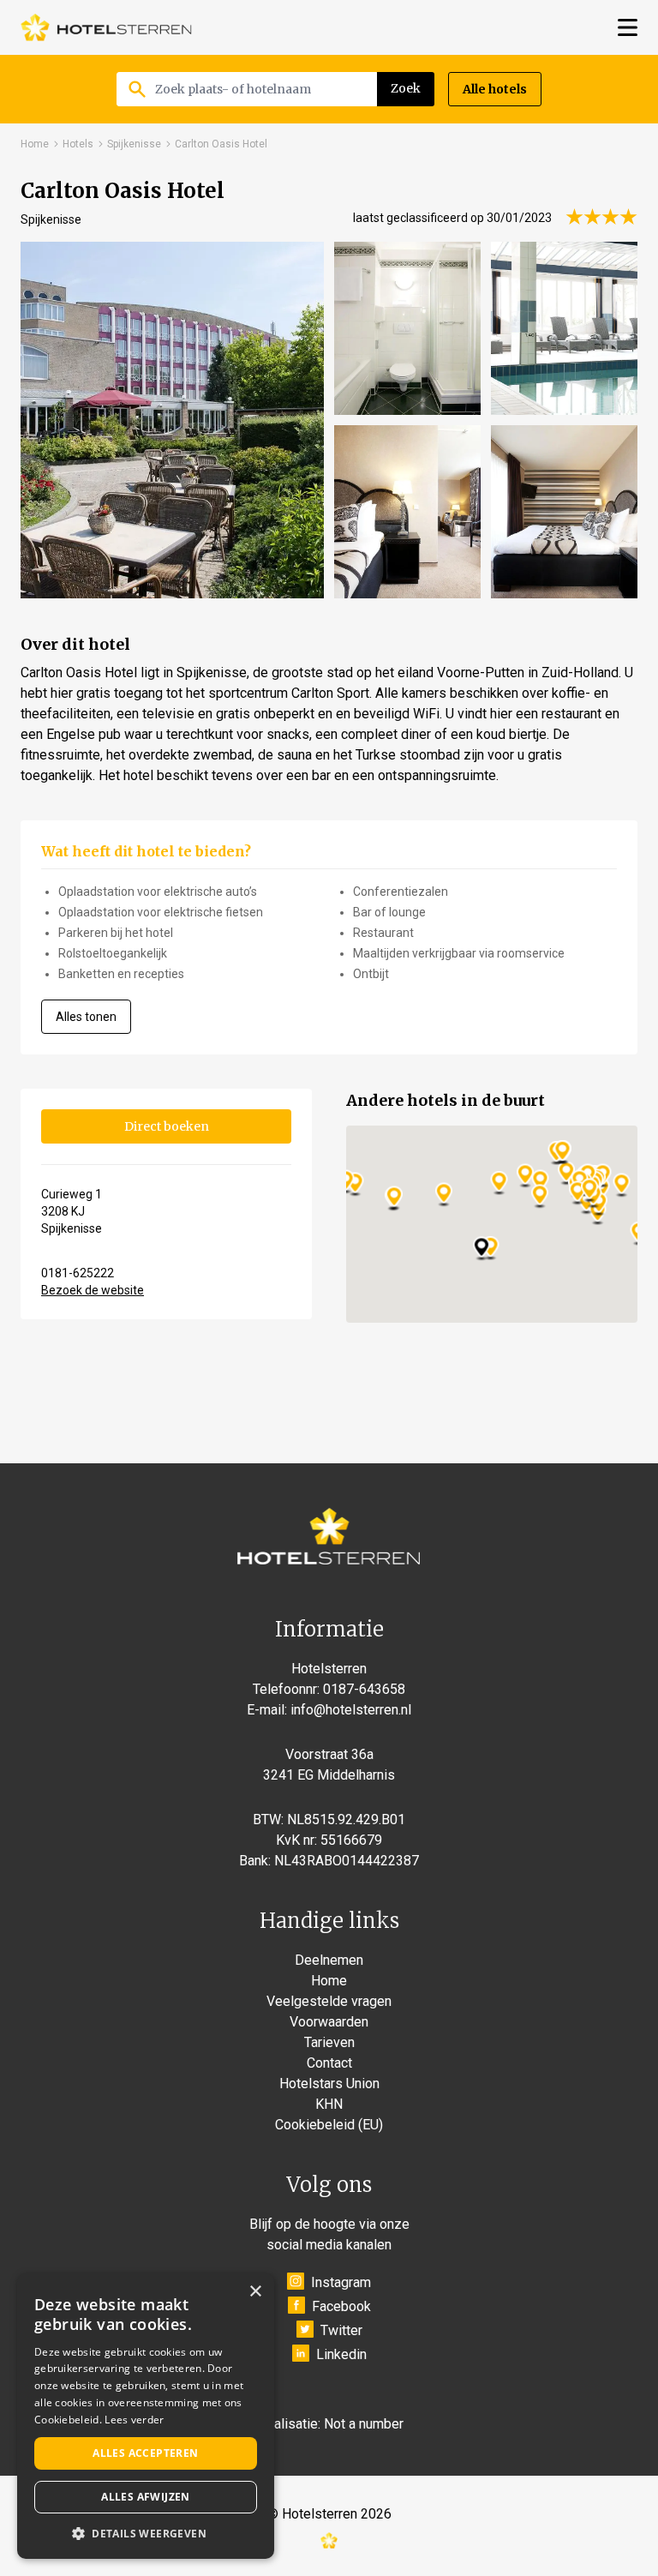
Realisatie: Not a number (331, 2424)
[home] (106, 27)
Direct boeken (167, 1126)
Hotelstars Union (329, 2084)
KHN (329, 2104)
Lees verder (134, 2420)
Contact (329, 2063)
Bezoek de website (93, 1290)
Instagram (341, 2282)
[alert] (146, 2416)
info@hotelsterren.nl (351, 1710)
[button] (146, 2533)
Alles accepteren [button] (145, 2453)
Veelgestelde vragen (329, 2001)
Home (35, 144)
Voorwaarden (329, 2022)
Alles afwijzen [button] (146, 2497)
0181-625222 (78, 1273)
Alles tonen (86, 1017)
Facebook (341, 2306)
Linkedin (341, 2354)
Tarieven (329, 2042)
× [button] (255, 2292)
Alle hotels (495, 89)
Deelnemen (329, 1960)
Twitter (341, 2330)
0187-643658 (364, 1689)
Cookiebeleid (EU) (329, 2125)
